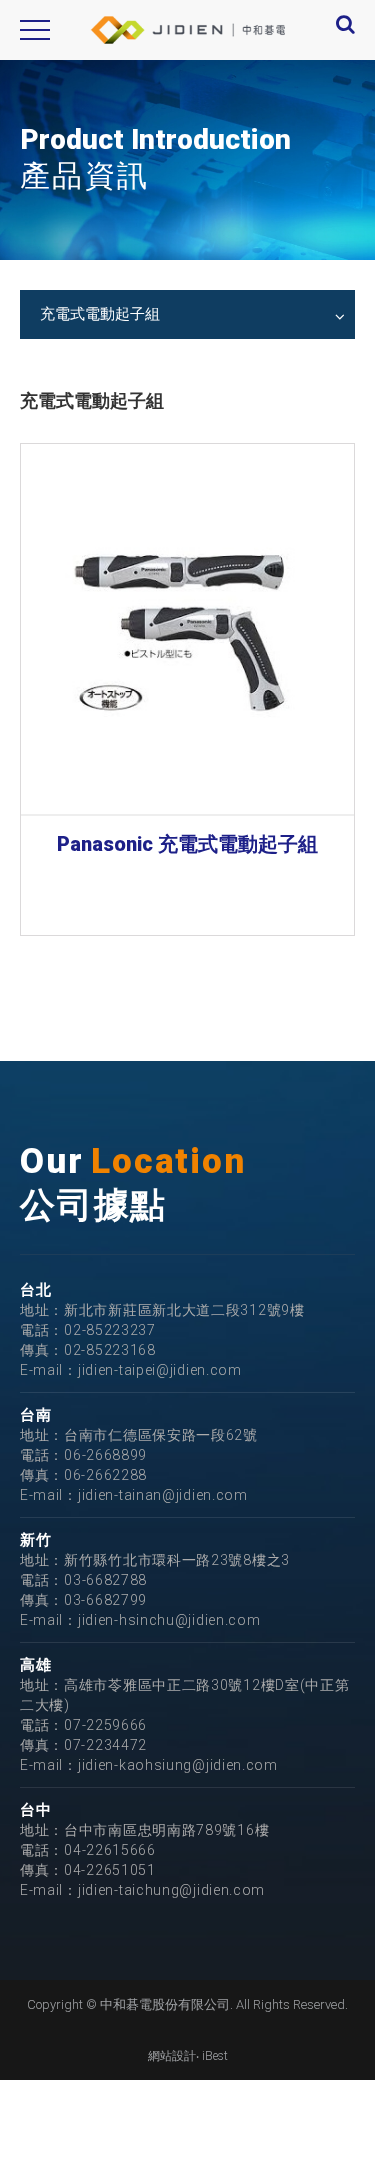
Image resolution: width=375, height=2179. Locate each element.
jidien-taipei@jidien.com (160, 1370)
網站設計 (172, 2056)
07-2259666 (105, 1725)
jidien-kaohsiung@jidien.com (178, 1765)
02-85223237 (110, 1330)
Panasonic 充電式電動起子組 (187, 844)
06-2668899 (105, 1455)
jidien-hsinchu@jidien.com (169, 1620)
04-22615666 (110, 1850)
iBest (215, 2056)
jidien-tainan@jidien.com (163, 1495)
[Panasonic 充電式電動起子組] (187, 629)
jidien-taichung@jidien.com (171, 1890)
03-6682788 (105, 1580)
